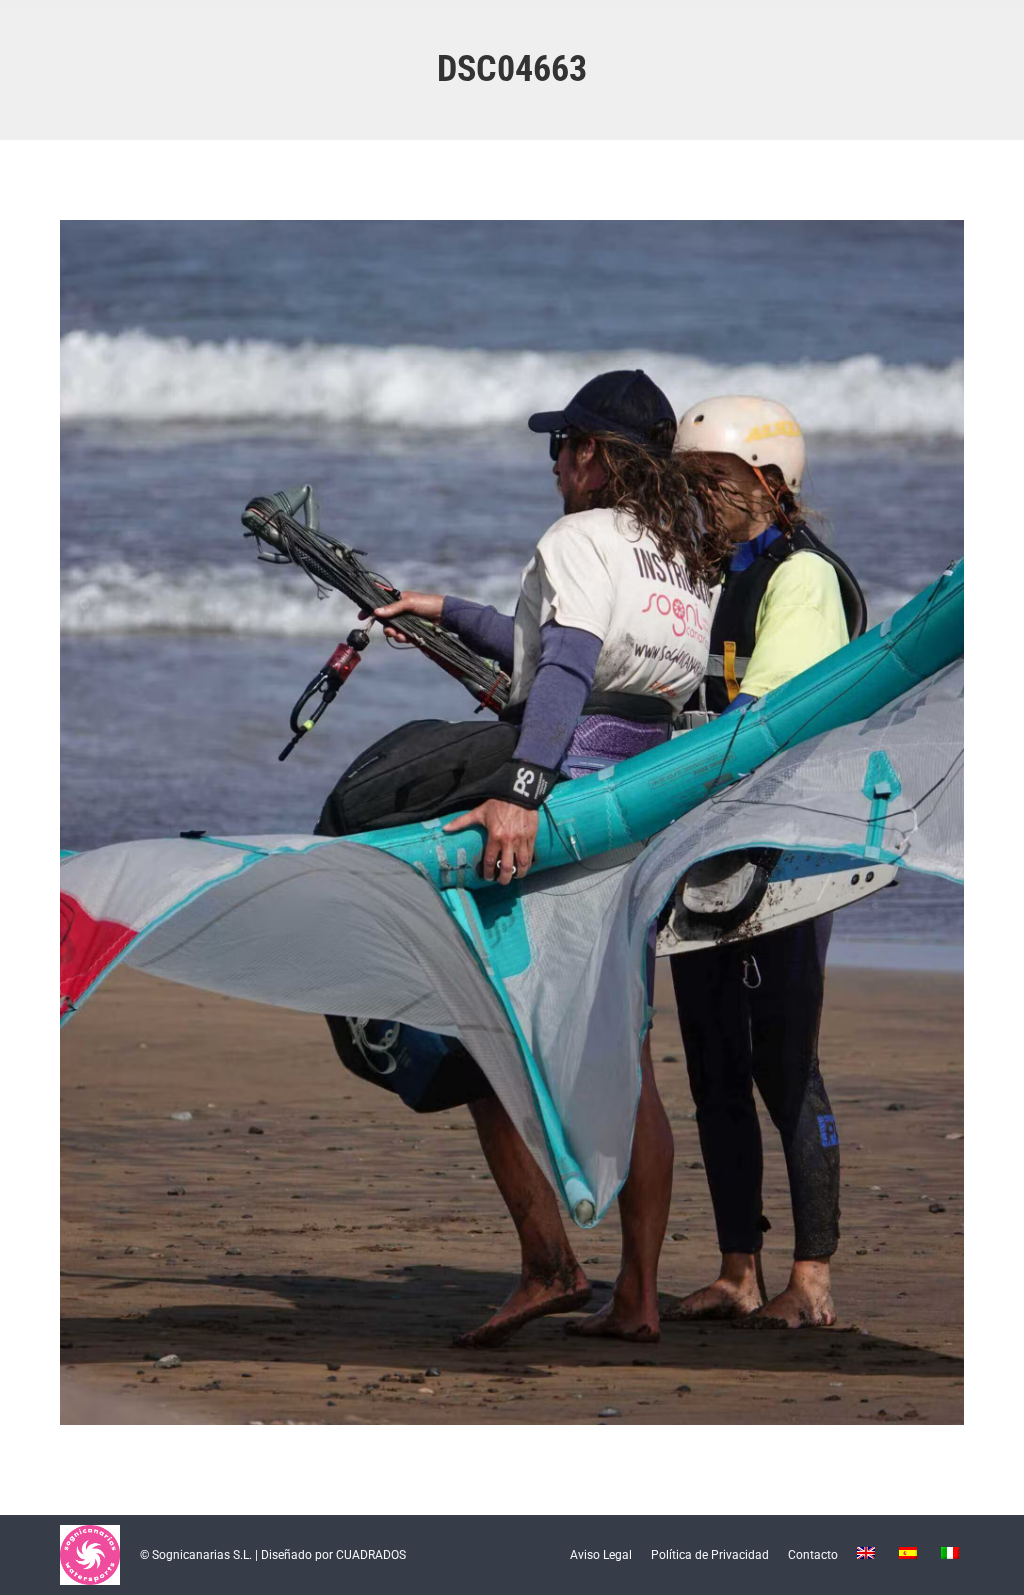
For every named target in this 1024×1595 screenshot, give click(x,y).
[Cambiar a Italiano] (952, 1555)
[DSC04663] (512, 822)
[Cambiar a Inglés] (868, 1555)
